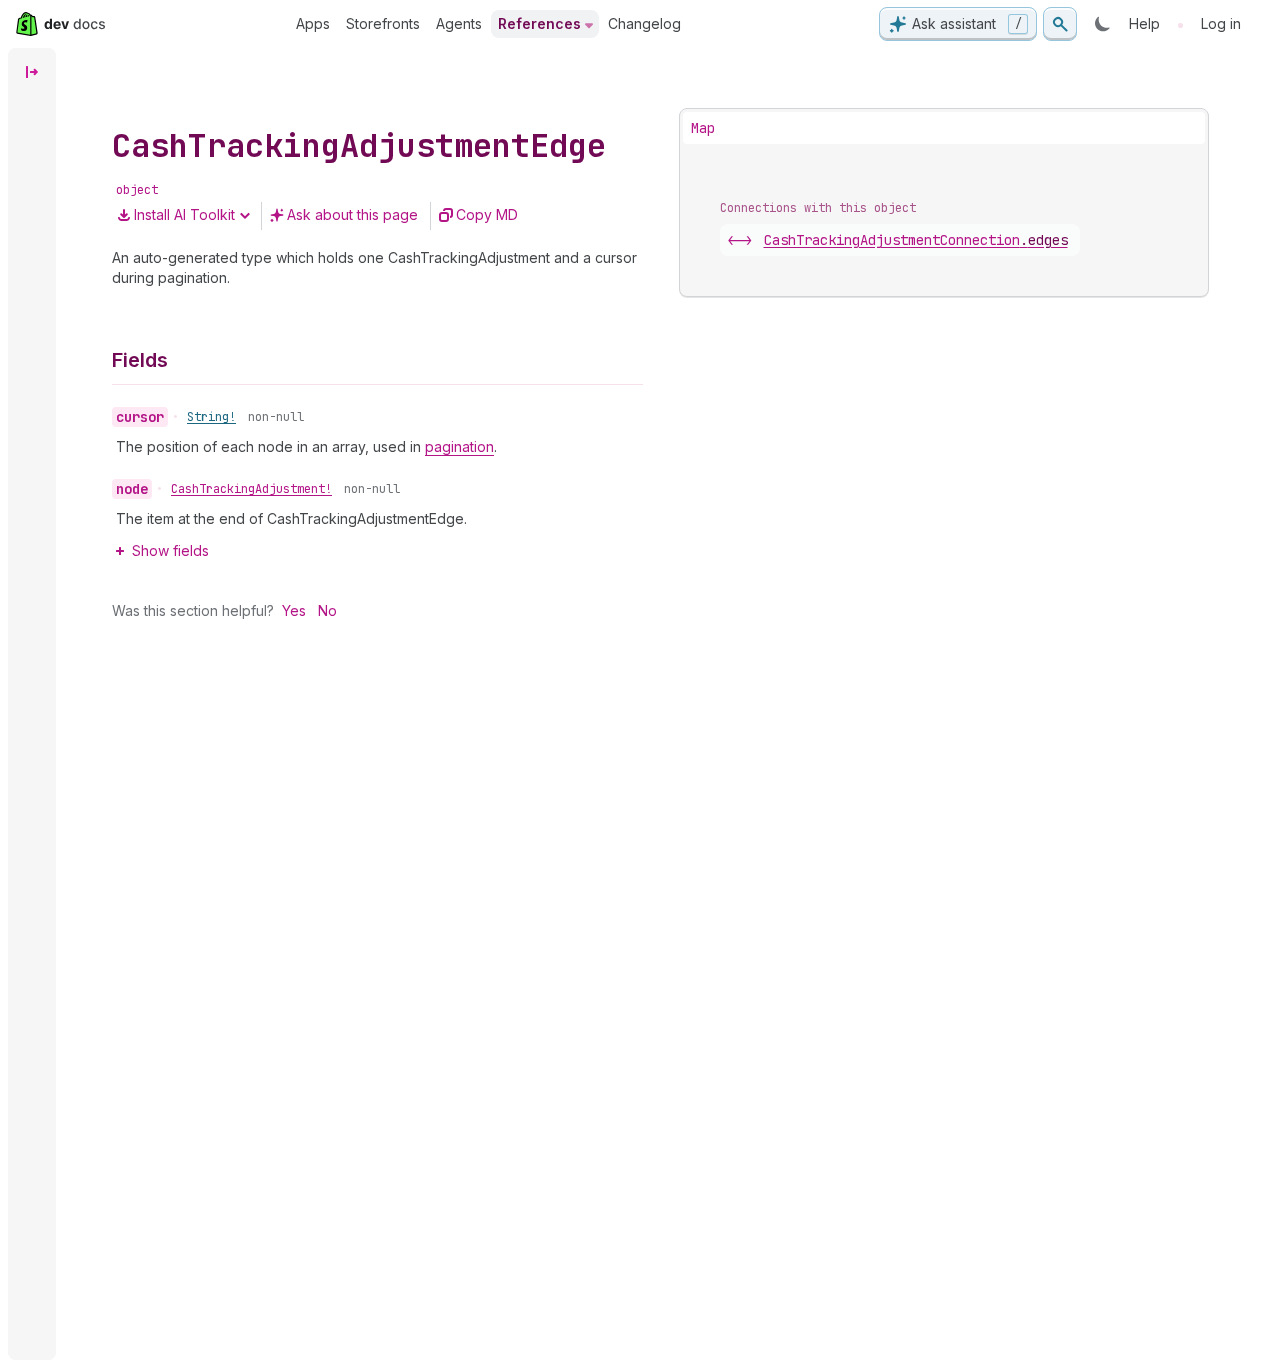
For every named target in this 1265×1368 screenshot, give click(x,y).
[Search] (1060, 24)
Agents (459, 23)
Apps (313, 23)
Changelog (644, 23)
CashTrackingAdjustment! (251, 489)
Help (1144, 23)
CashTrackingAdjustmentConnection (916, 240)
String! (211, 417)
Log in (1221, 23)
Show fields (170, 550)
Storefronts (383, 23)
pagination (459, 446)
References (539, 23)
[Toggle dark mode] (1103, 24)
